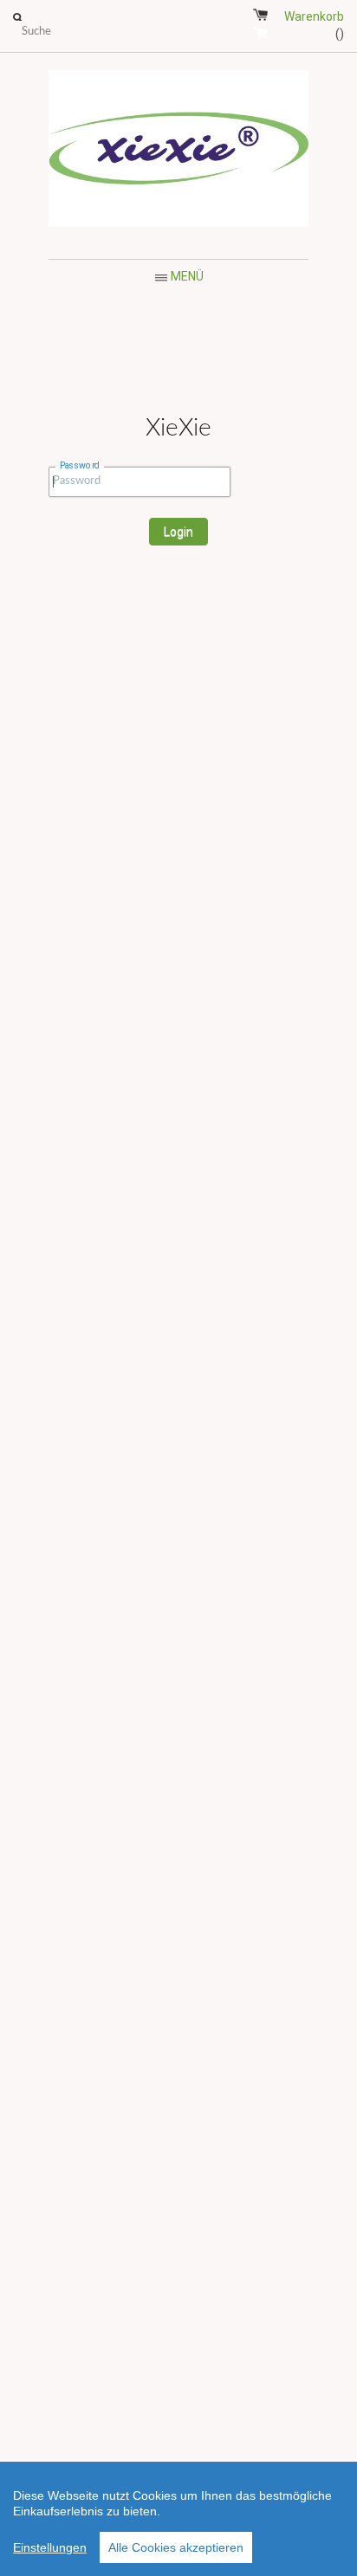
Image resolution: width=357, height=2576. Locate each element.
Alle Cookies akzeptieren (176, 2547)
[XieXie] (178, 152)
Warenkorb (314, 25)
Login (178, 532)
